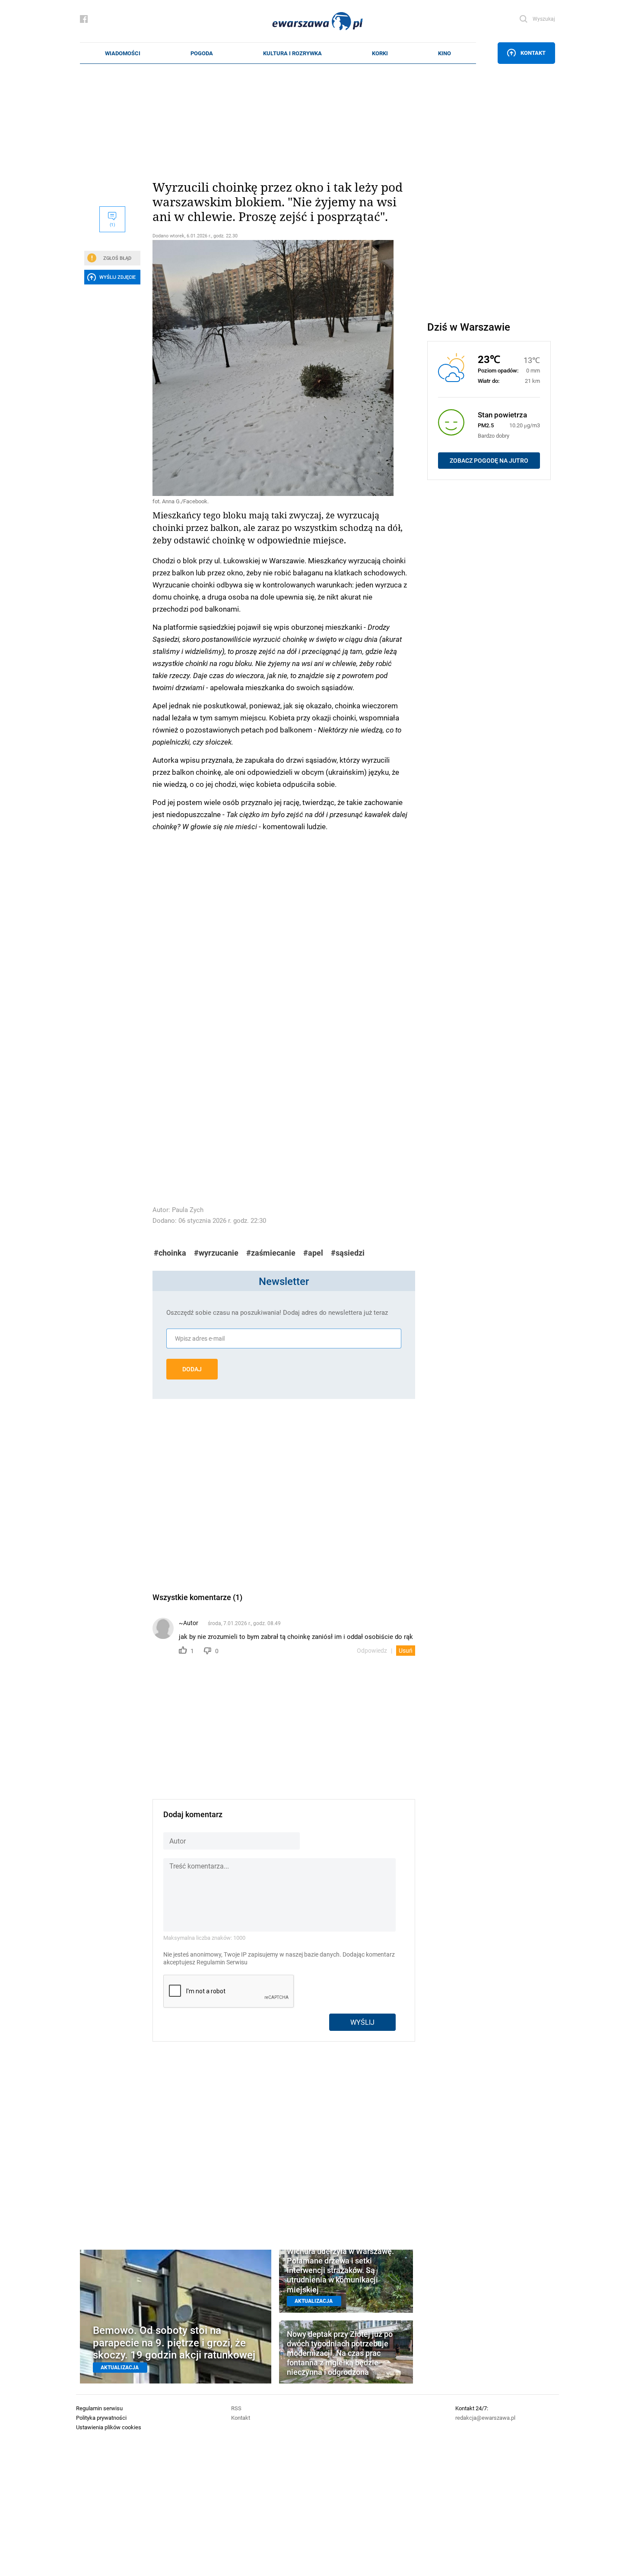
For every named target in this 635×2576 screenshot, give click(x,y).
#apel (313, 1253)
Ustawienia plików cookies (109, 2427)
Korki (380, 53)
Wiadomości (123, 53)
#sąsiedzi (348, 1253)
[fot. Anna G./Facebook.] (284, 368)
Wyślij (362, 2022)
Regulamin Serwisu (222, 1962)
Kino (444, 53)
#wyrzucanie (216, 1253)
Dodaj (192, 1369)
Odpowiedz (372, 1651)
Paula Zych (188, 1210)
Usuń (406, 1651)
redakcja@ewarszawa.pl (485, 2418)
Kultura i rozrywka (292, 53)
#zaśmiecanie (271, 1253)
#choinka (170, 1253)
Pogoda (202, 53)
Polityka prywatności (101, 2418)
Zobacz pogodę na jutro (489, 461)
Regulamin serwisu (99, 2408)
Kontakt (533, 53)
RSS (236, 2408)
